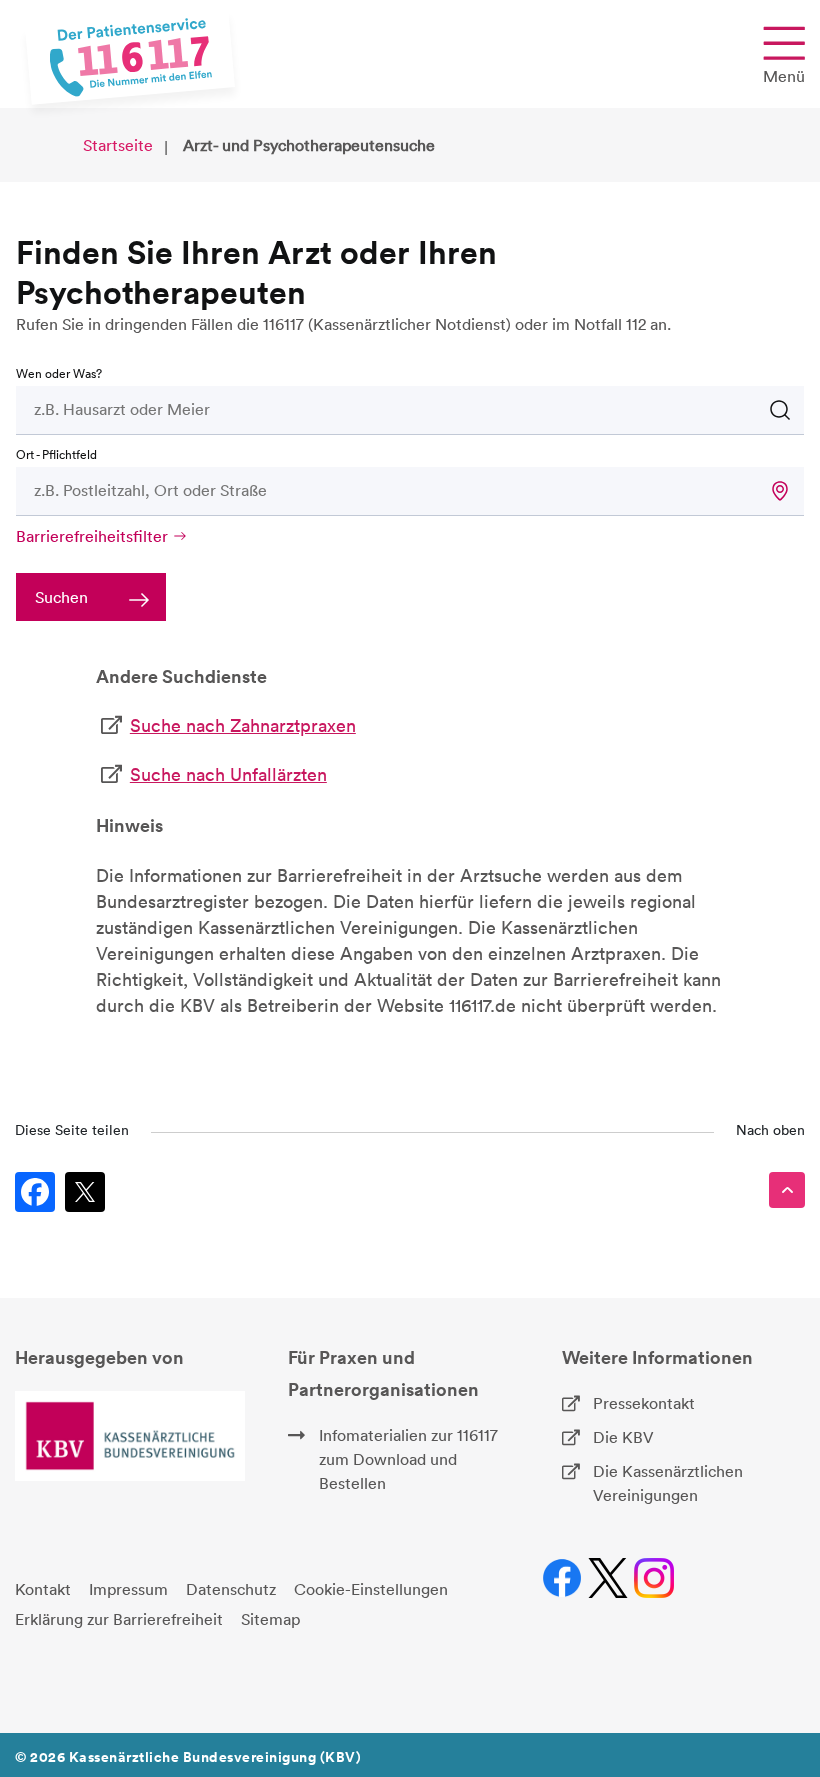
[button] (780, 491)
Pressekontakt (644, 1403)
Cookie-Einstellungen (371, 1589)
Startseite (118, 145)
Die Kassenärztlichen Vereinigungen (668, 1483)
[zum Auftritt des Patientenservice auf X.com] (608, 1578)
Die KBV (623, 1437)
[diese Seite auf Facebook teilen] (35, 1192)
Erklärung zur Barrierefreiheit (119, 1619)
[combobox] (347, 409)
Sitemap (270, 1619)
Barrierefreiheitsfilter (92, 536)
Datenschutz (231, 1589)
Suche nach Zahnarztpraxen (243, 725)
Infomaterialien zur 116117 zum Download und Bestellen (408, 1459)
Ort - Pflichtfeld (56, 454)
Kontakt (43, 1589)
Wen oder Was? (59, 373)
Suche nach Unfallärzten (228, 774)
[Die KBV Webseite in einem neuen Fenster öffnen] (130, 1436)
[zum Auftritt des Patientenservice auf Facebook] (562, 1578)
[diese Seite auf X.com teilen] (85, 1192)
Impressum (128, 1589)
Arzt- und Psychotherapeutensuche (309, 145)
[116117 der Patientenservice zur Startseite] (130, 57)
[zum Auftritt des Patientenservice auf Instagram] (654, 1578)
